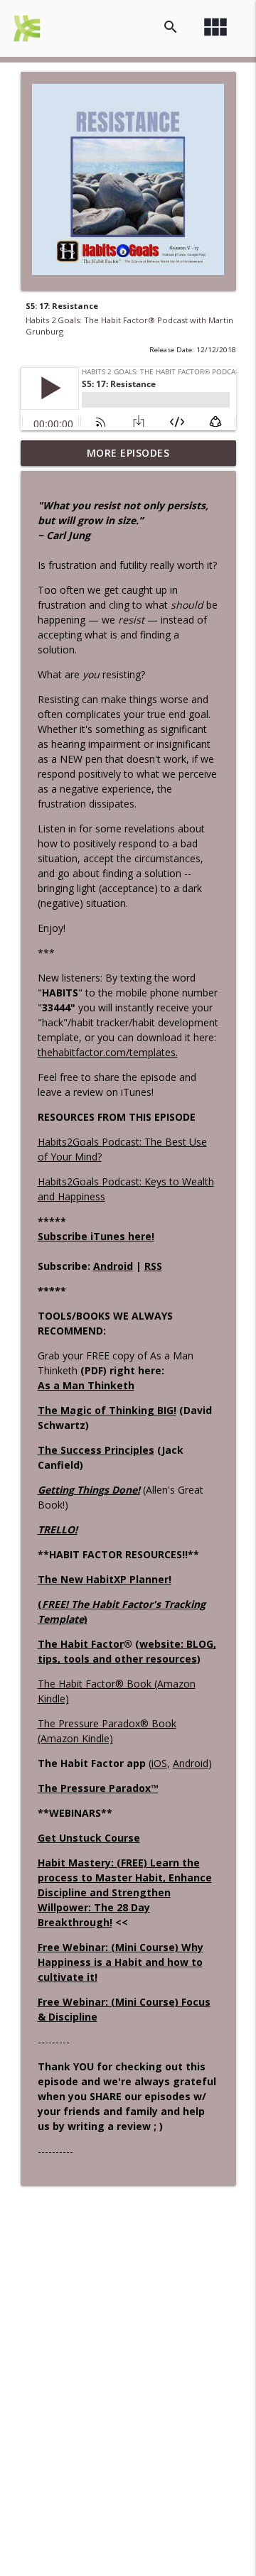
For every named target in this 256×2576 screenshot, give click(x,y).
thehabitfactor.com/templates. (108, 1052)
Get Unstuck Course (89, 1838)
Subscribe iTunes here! (96, 1236)
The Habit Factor (81, 1644)
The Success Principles (96, 1450)
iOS (159, 1763)
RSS (153, 1266)
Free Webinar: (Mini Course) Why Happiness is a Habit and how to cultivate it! (121, 1962)
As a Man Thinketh (86, 1385)
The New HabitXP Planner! (105, 1579)
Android (113, 1266)
